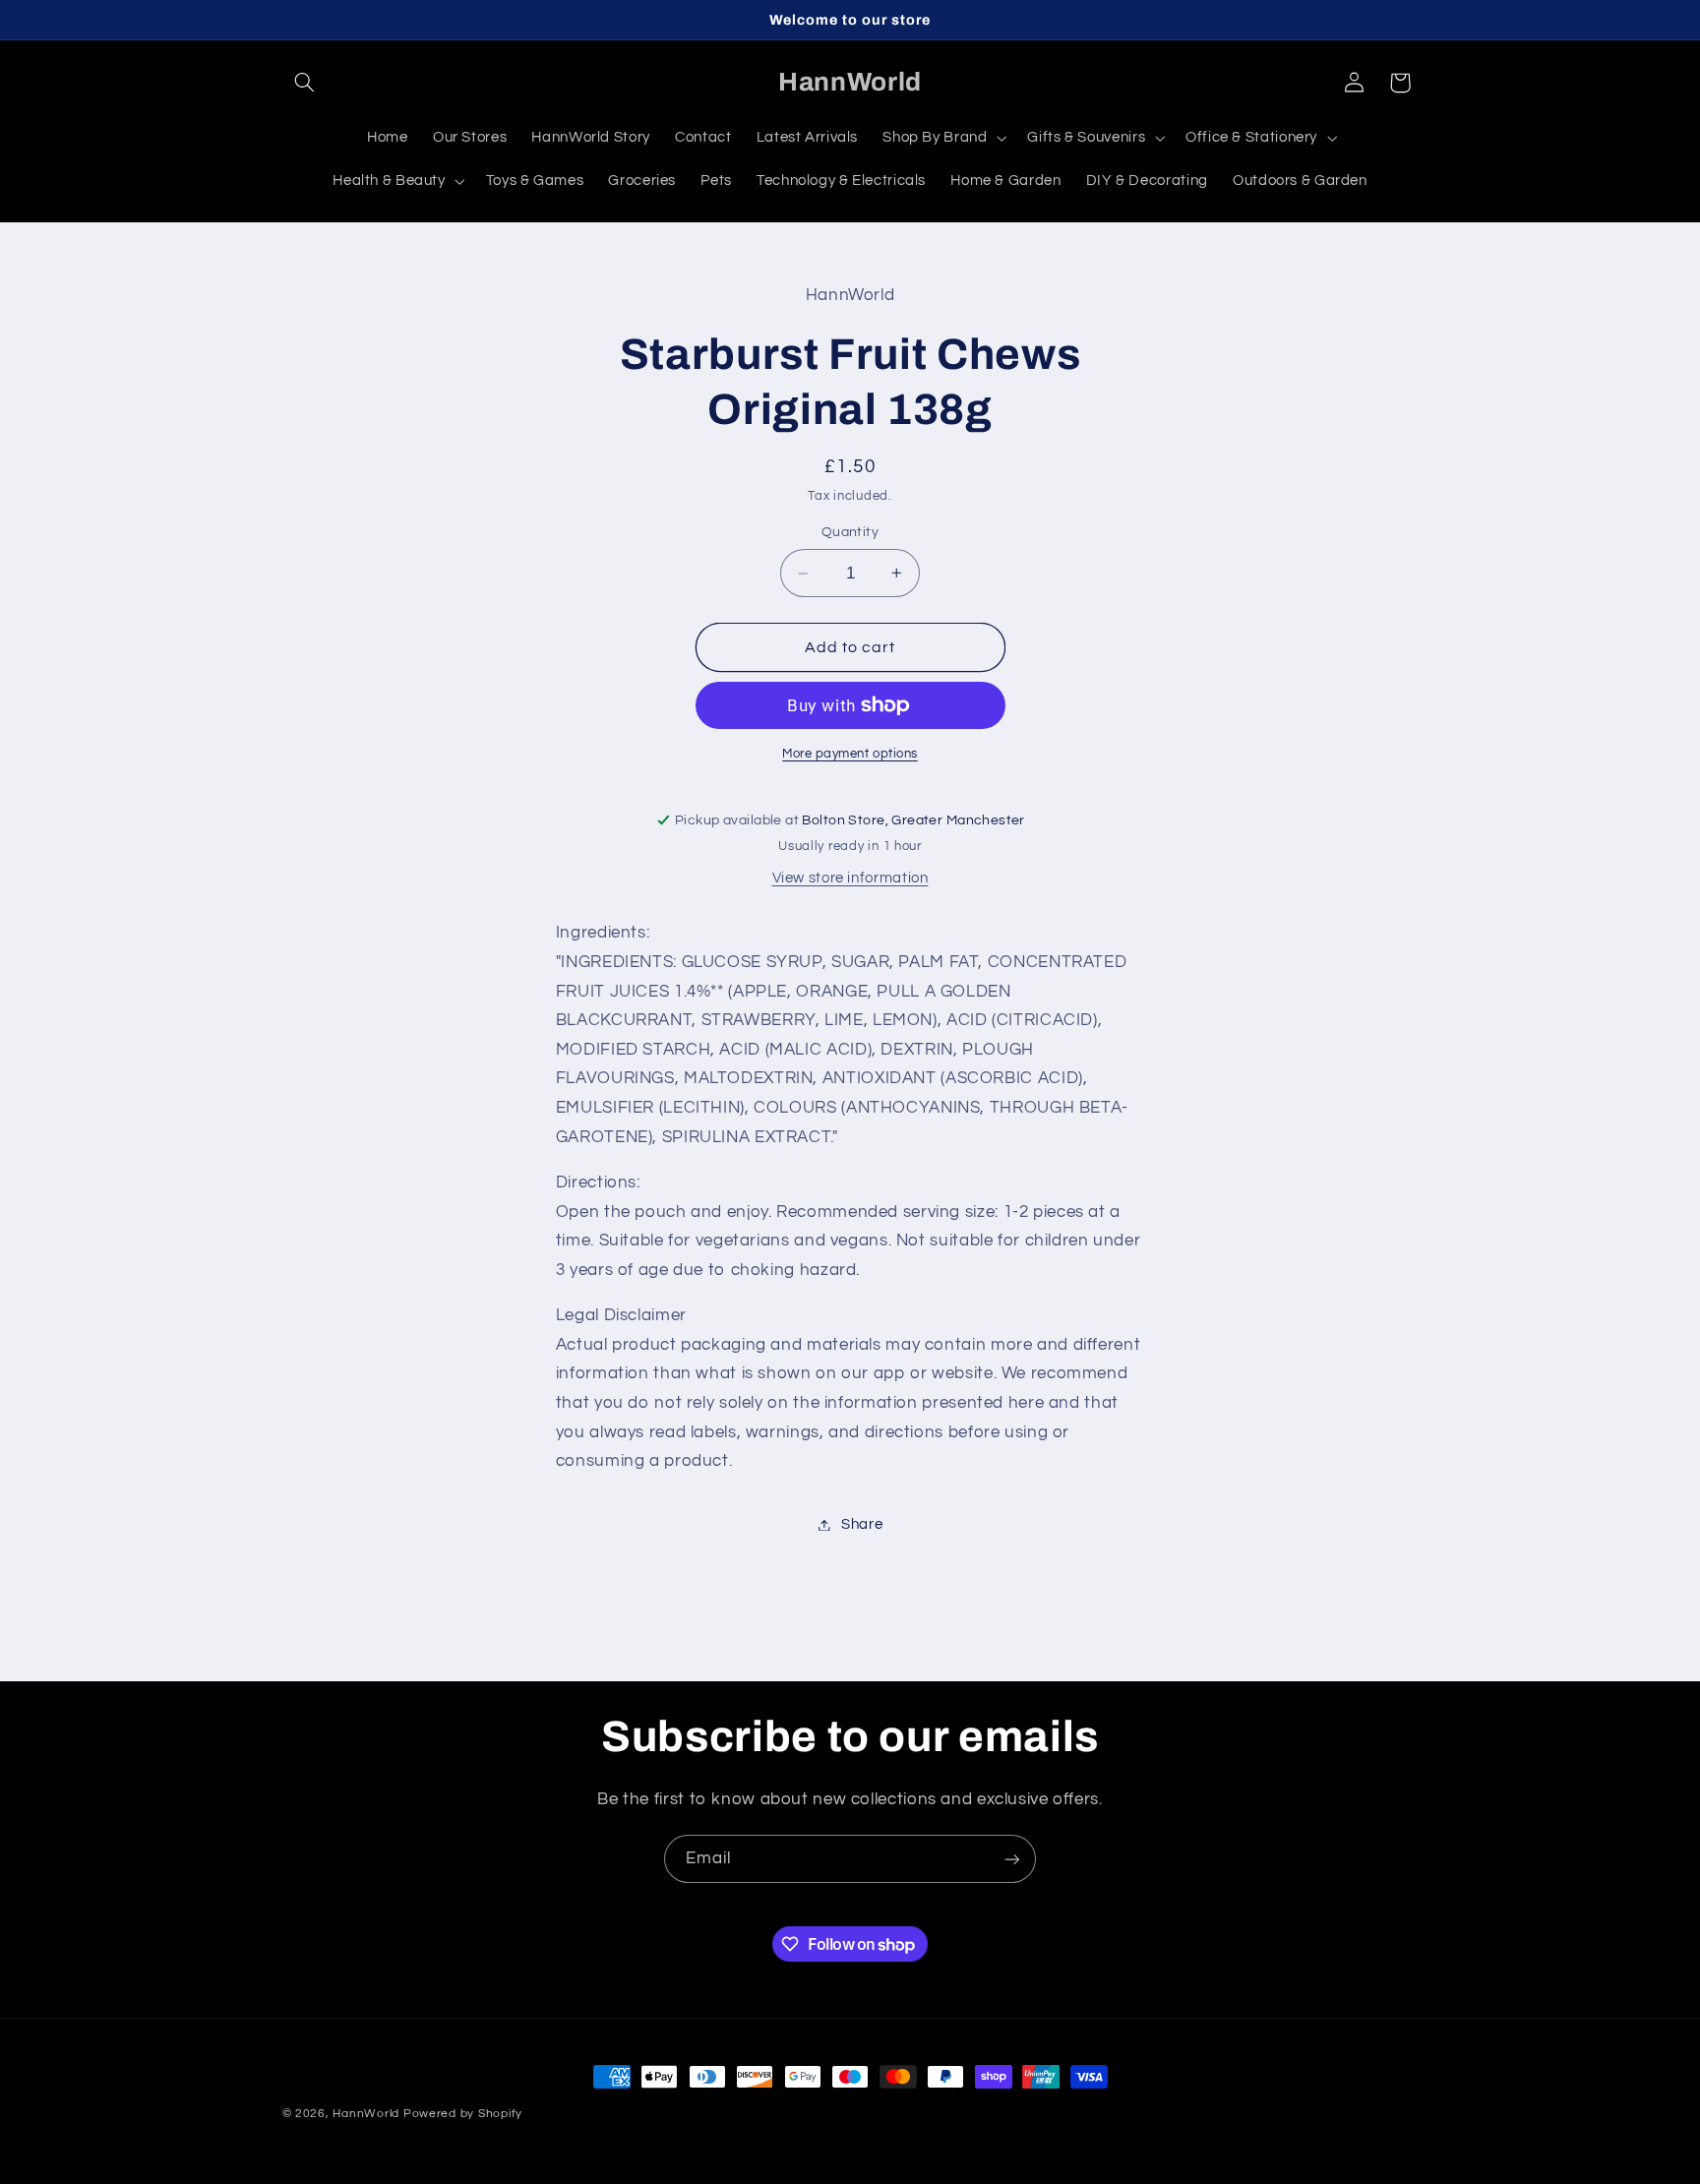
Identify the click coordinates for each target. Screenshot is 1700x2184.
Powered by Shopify (463, 2114)
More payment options (850, 754)
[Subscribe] (1012, 1859)
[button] (305, 83)
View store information (850, 878)
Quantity (850, 532)
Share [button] (862, 1524)
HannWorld (366, 2114)
